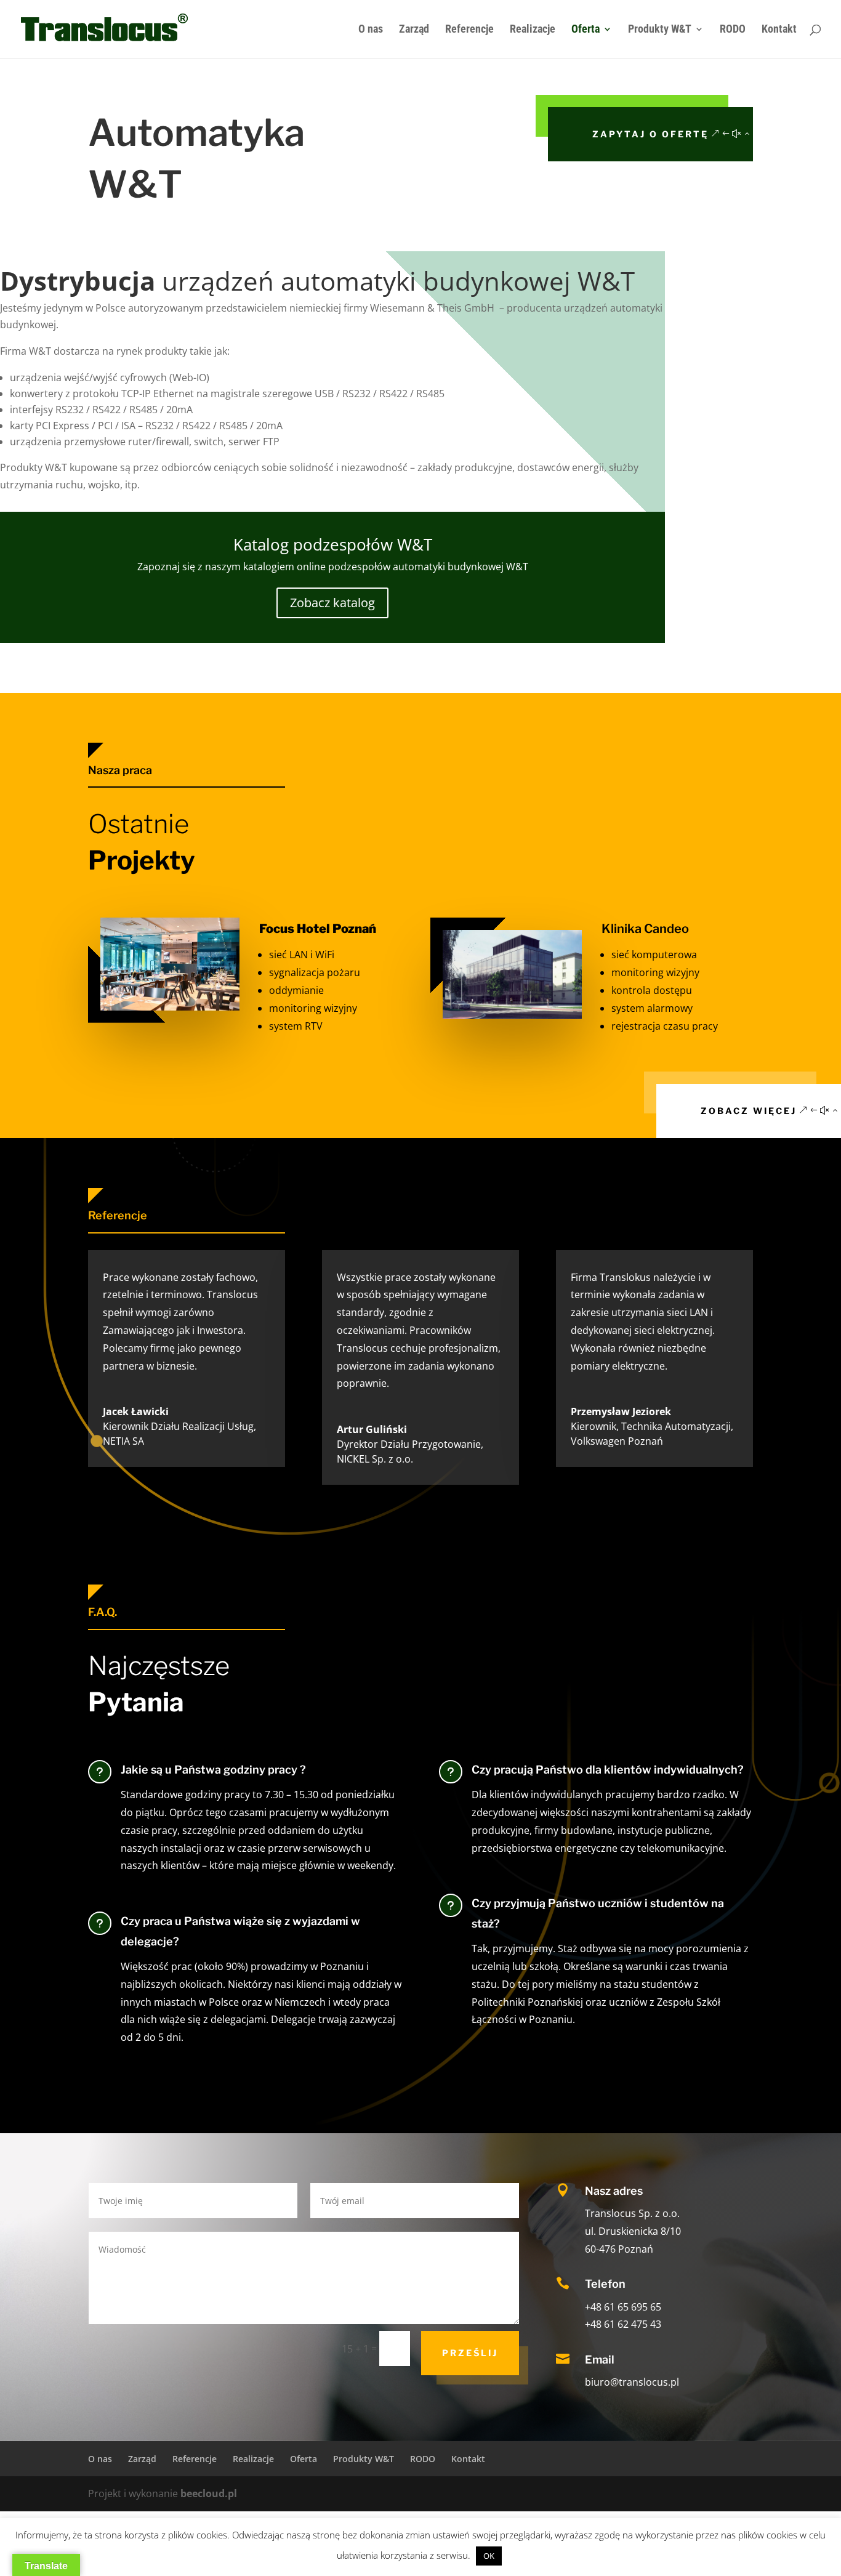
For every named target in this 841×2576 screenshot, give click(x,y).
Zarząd (414, 30)
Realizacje (533, 30)
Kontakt (779, 30)
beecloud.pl (209, 2493)
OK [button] (489, 2556)
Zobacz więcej (749, 1111)
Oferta (585, 30)
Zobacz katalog (332, 603)
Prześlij (470, 2353)
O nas (371, 30)
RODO (733, 30)
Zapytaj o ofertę (650, 134)
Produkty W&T (660, 30)
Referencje (469, 30)
